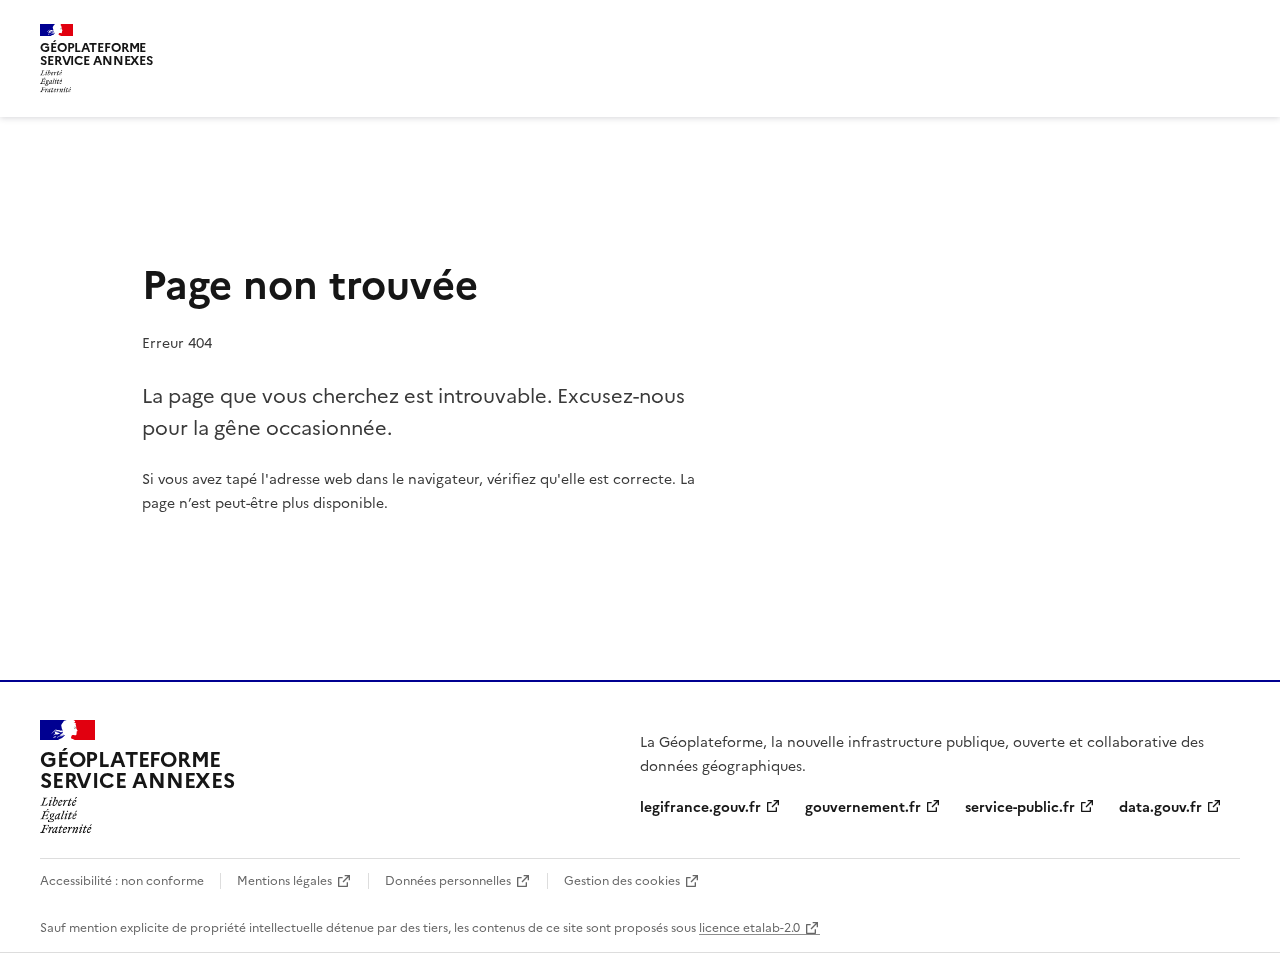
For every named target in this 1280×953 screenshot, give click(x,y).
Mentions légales (284, 879)
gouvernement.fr (863, 806)
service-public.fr (1020, 806)
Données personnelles (448, 879)
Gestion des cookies (622, 879)
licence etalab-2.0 (749, 926)
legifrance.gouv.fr (700, 806)
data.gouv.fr (1160, 806)
